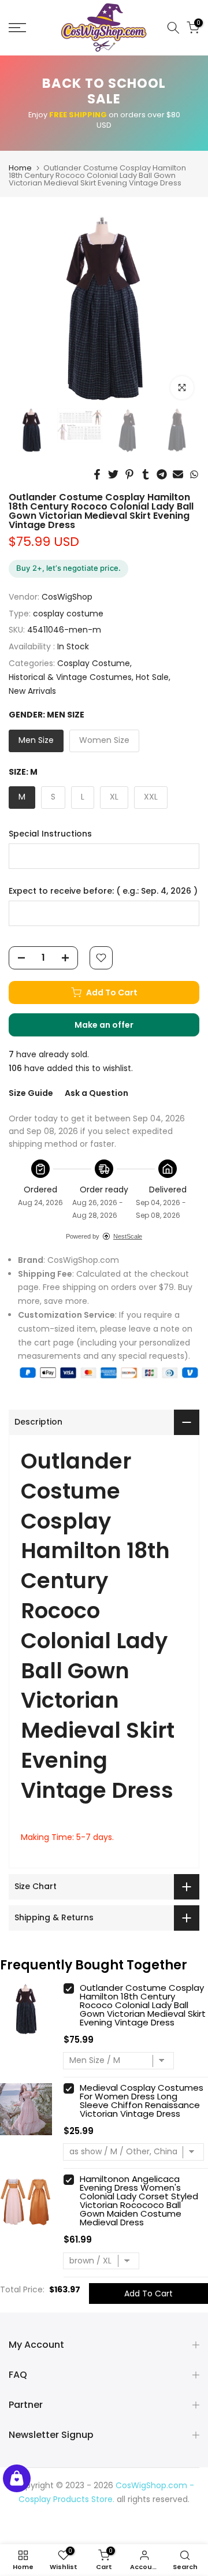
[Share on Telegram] (162, 474)
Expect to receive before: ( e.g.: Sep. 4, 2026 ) (103, 891)
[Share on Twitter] (113, 474)
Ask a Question (96, 1093)
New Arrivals (32, 691)
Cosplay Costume (94, 663)
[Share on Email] (178, 474)
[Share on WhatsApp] (194, 474)
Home (20, 168)
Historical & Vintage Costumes (70, 677)
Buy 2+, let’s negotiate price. (68, 568)
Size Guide (31, 1093)
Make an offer (116, 1028)
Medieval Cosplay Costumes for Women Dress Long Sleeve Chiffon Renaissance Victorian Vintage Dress (142, 2101)
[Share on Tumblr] (146, 474)
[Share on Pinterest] (129, 474)
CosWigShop (67, 597)
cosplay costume (68, 614)
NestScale (128, 1236)
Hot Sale (152, 677)
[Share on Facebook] (97, 474)
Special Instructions (50, 834)
